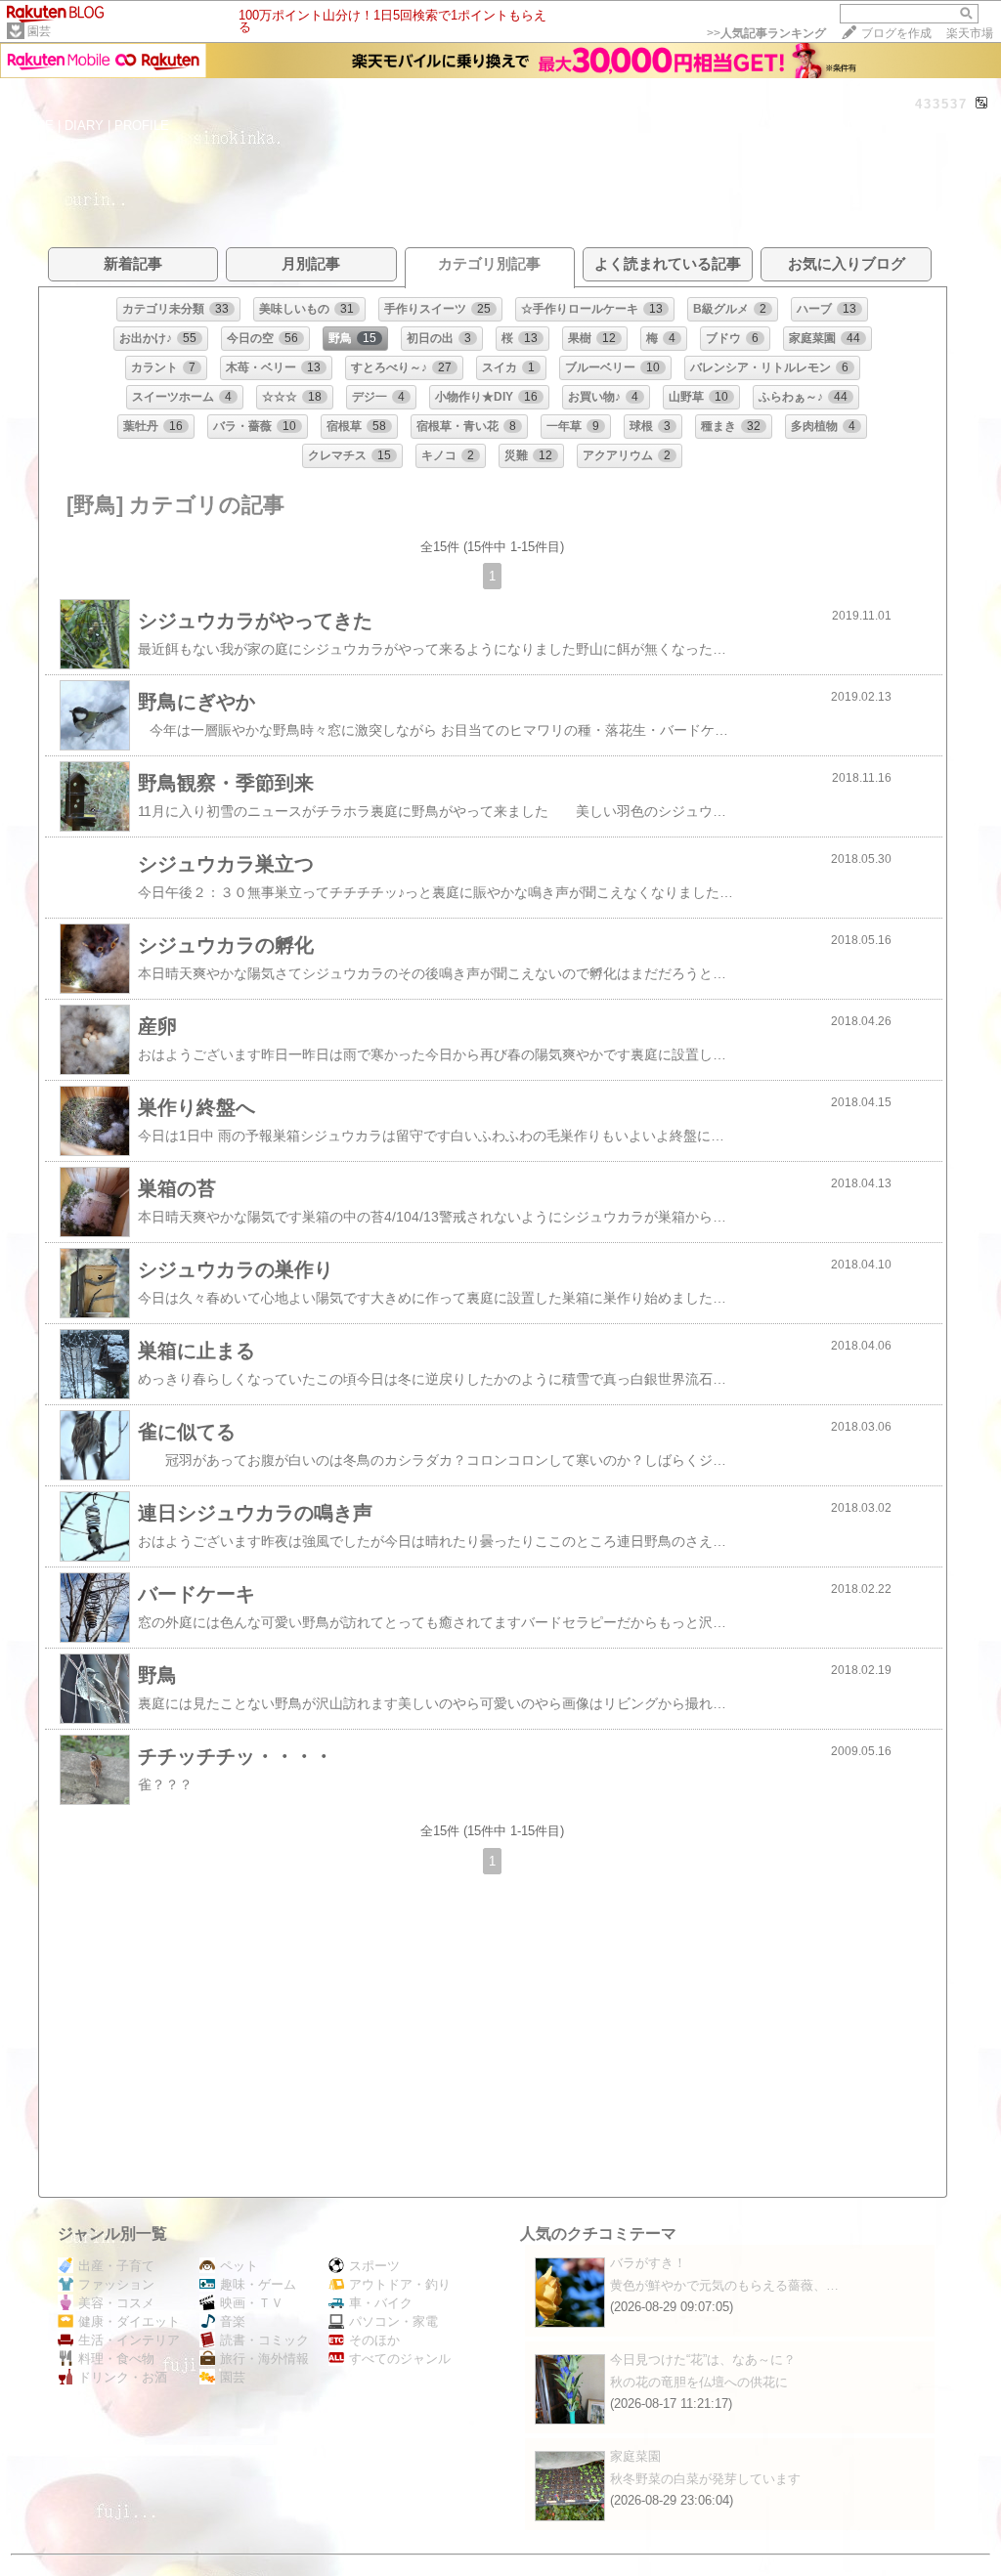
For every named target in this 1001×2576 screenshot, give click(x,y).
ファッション (116, 2284)
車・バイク (381, 2303)
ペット (239, 2266)
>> (766, 33)
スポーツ (374, 2266)
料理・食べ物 (116, 2359)
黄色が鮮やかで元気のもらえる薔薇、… (724, 2285)
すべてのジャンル (400, 2359)
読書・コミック (264, 2340)
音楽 (233, 2321)
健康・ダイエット (129, 2321)
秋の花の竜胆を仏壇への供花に (699, 2382)
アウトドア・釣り (400, 2284)
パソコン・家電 (393, 2321)
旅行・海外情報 (264, 2359)
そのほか (374, 2340)
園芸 (39, 31)
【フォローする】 (858, 125)
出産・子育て (116, 2266)
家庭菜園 (635, 2456)
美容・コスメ (116, 2303)
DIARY (84, 126)
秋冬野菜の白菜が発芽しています (705, 2479)
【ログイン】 (951, 125)
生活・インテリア (129, 2340)
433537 (941, 104)
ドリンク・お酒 (123, 2377)
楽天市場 (970, 33)
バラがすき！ (648, 2263)
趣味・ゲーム (258, 2284)
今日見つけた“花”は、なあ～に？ (703, 2360)
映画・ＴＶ (252, 2303)
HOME (35, 126)
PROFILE (142, 126)
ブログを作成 (896, 33)
